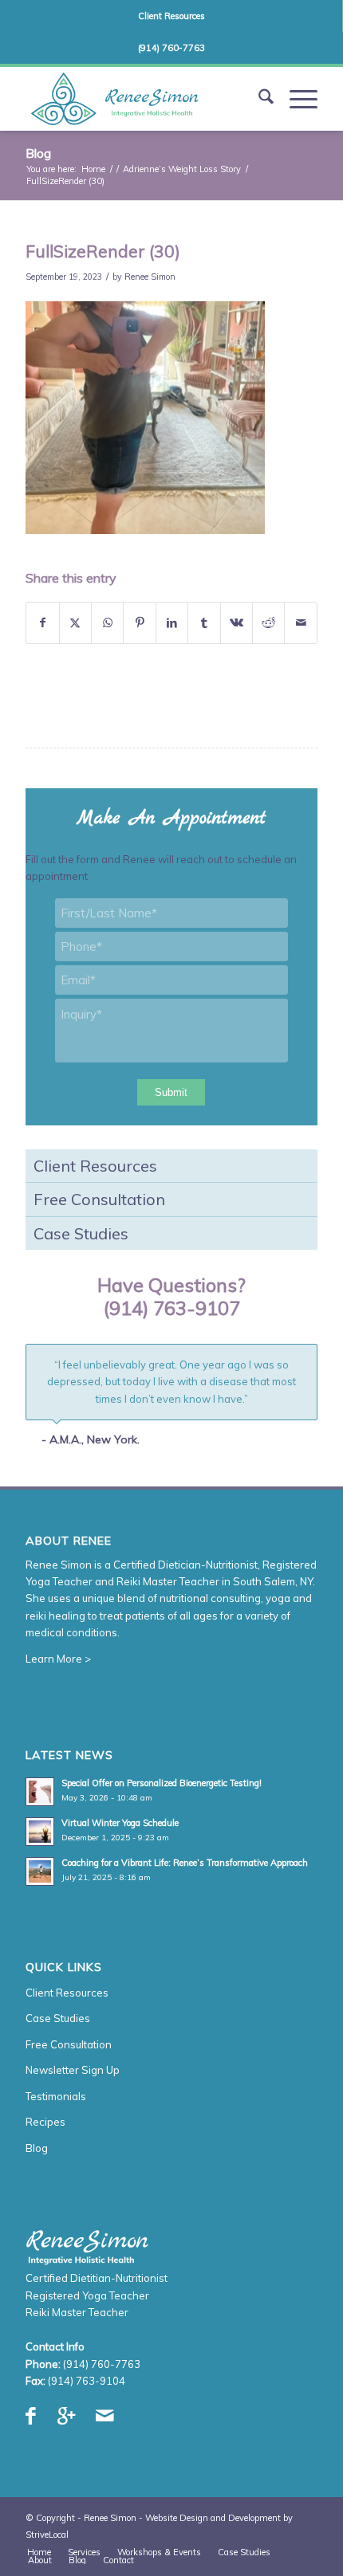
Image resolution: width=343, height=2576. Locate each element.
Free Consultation (99, 1199)
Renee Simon (150, 277)
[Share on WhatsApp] (107, 623)
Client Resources (171, 16)
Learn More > (58, 1663)
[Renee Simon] (142, 99)
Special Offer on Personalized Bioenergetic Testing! (162, 1789)
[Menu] (296, 99)
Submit (171, 1092)
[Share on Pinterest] (139, 623)
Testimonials (56, 2101)
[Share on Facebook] (42, 623)
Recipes (45, 2127)
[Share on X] (75, 623)
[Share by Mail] (301, 623)
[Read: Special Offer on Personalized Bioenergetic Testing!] (40, 1797)
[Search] (258, 99)
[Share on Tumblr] (204, 623)
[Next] (302, 1361)
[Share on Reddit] (268, 623)
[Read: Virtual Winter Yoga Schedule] (40, 1837)
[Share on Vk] (237, 623)
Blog (38, 153)
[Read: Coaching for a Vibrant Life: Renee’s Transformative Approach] (40, 1877)
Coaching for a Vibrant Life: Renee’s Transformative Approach (185, 1868)
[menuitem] (171, 16)
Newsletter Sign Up (73, 2075)
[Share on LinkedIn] (172, 623)
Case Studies (81, 1233)
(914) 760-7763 (171, 48)
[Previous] (266, 1361)
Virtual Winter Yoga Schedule (120, 1828)
